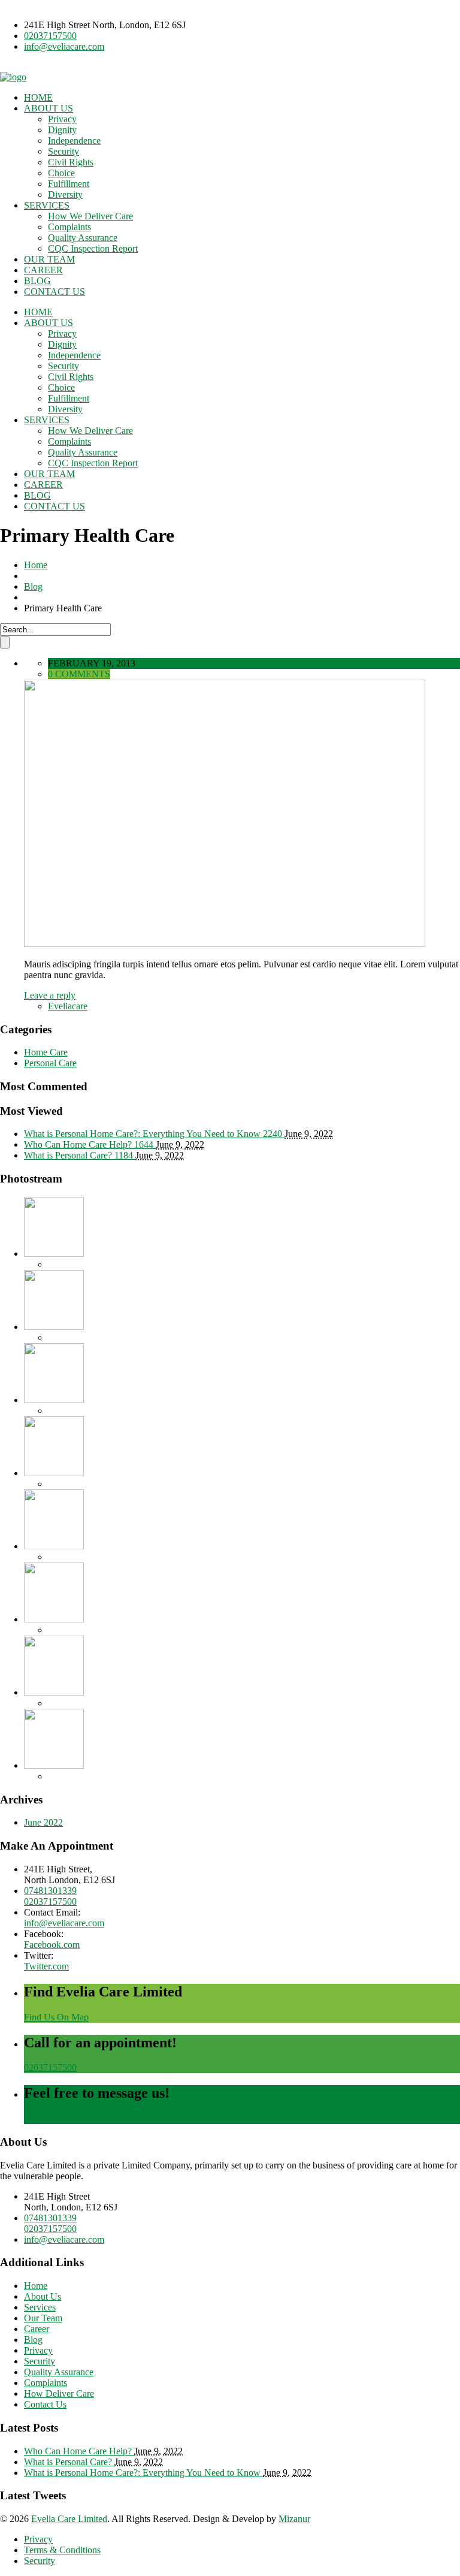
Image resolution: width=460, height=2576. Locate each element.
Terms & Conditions (62, 2550)
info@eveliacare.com (64, 46)
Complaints (69, 227)
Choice (61, 173)
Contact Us (45, 2404)
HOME (38, 97)
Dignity (62, 130)
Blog (33, 586)
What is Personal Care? (69, 2462)
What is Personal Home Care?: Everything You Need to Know (143, 2473)
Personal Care (50, 1063)
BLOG (37, 281)
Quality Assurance (83, 238)
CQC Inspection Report (93, 248)
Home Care (46, 1052)
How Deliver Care (59, 2393)
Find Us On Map (56, 2017)
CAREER (43, 270)
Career (37, 2329)
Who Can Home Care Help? (79, 2451)
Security (63, 151)
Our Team (43, 2318)
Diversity (65, 194)
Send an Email (52, 2118)
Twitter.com (46, 1966)
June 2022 (43, 1822)
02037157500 (50, 36)
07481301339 (50, 1891)
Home (36, 565)
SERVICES (47, 205)
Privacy (62, 119)
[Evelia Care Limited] (13, 77)
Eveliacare (68, 1006)
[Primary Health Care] (225, 944)
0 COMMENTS (79, 674)
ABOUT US (49, 108)
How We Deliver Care (90, 216)
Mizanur (294, 2519)
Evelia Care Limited (69, 2519)
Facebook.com (52, 1945)
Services (40, 2307)
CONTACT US (55, 292)
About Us (43, 2296)
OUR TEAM (49, 259)
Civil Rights (71, 162)
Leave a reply (50, 995)
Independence (74, 141)
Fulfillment (69, 184)
